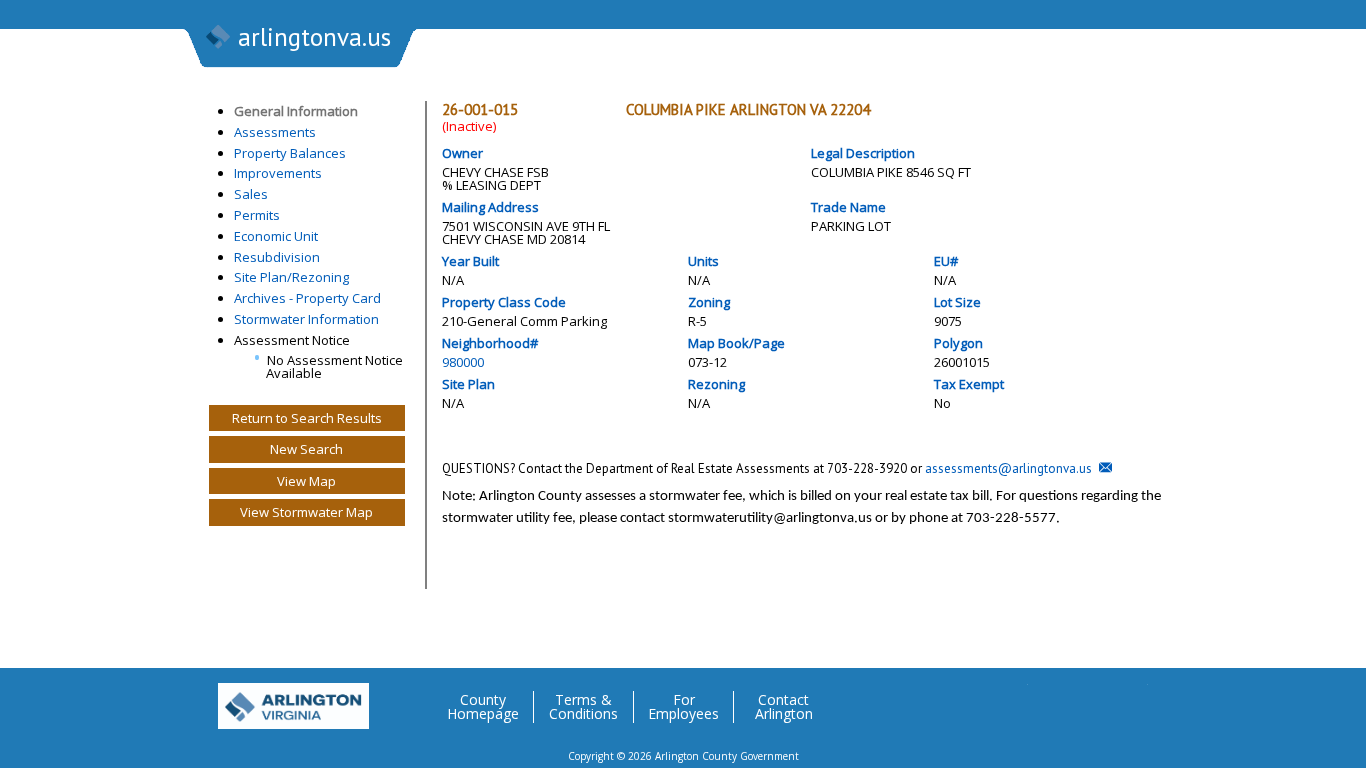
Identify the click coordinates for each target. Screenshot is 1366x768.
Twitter (1012, 699)
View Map (306, 481)
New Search (306, 449)
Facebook (1052, 699)
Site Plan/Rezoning (291, 277)
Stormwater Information (306, 319)
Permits (257, 215)
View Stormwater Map (306, 512)
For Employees (683, 707)
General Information (296, 111)
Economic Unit (276, 236)
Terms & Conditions (583, 707)
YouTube (1132, 699)
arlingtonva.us (314, 37)
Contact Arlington (784, 707)
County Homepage (483, 707)
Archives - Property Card (307, 298)
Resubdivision (277, 257)
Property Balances (290, 153)
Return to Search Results (307, 418)
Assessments (275, 132)
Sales (251, 194)
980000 (463, 362)
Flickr (1092, 699)
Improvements (278, 173)
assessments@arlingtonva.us (1008, 468)
